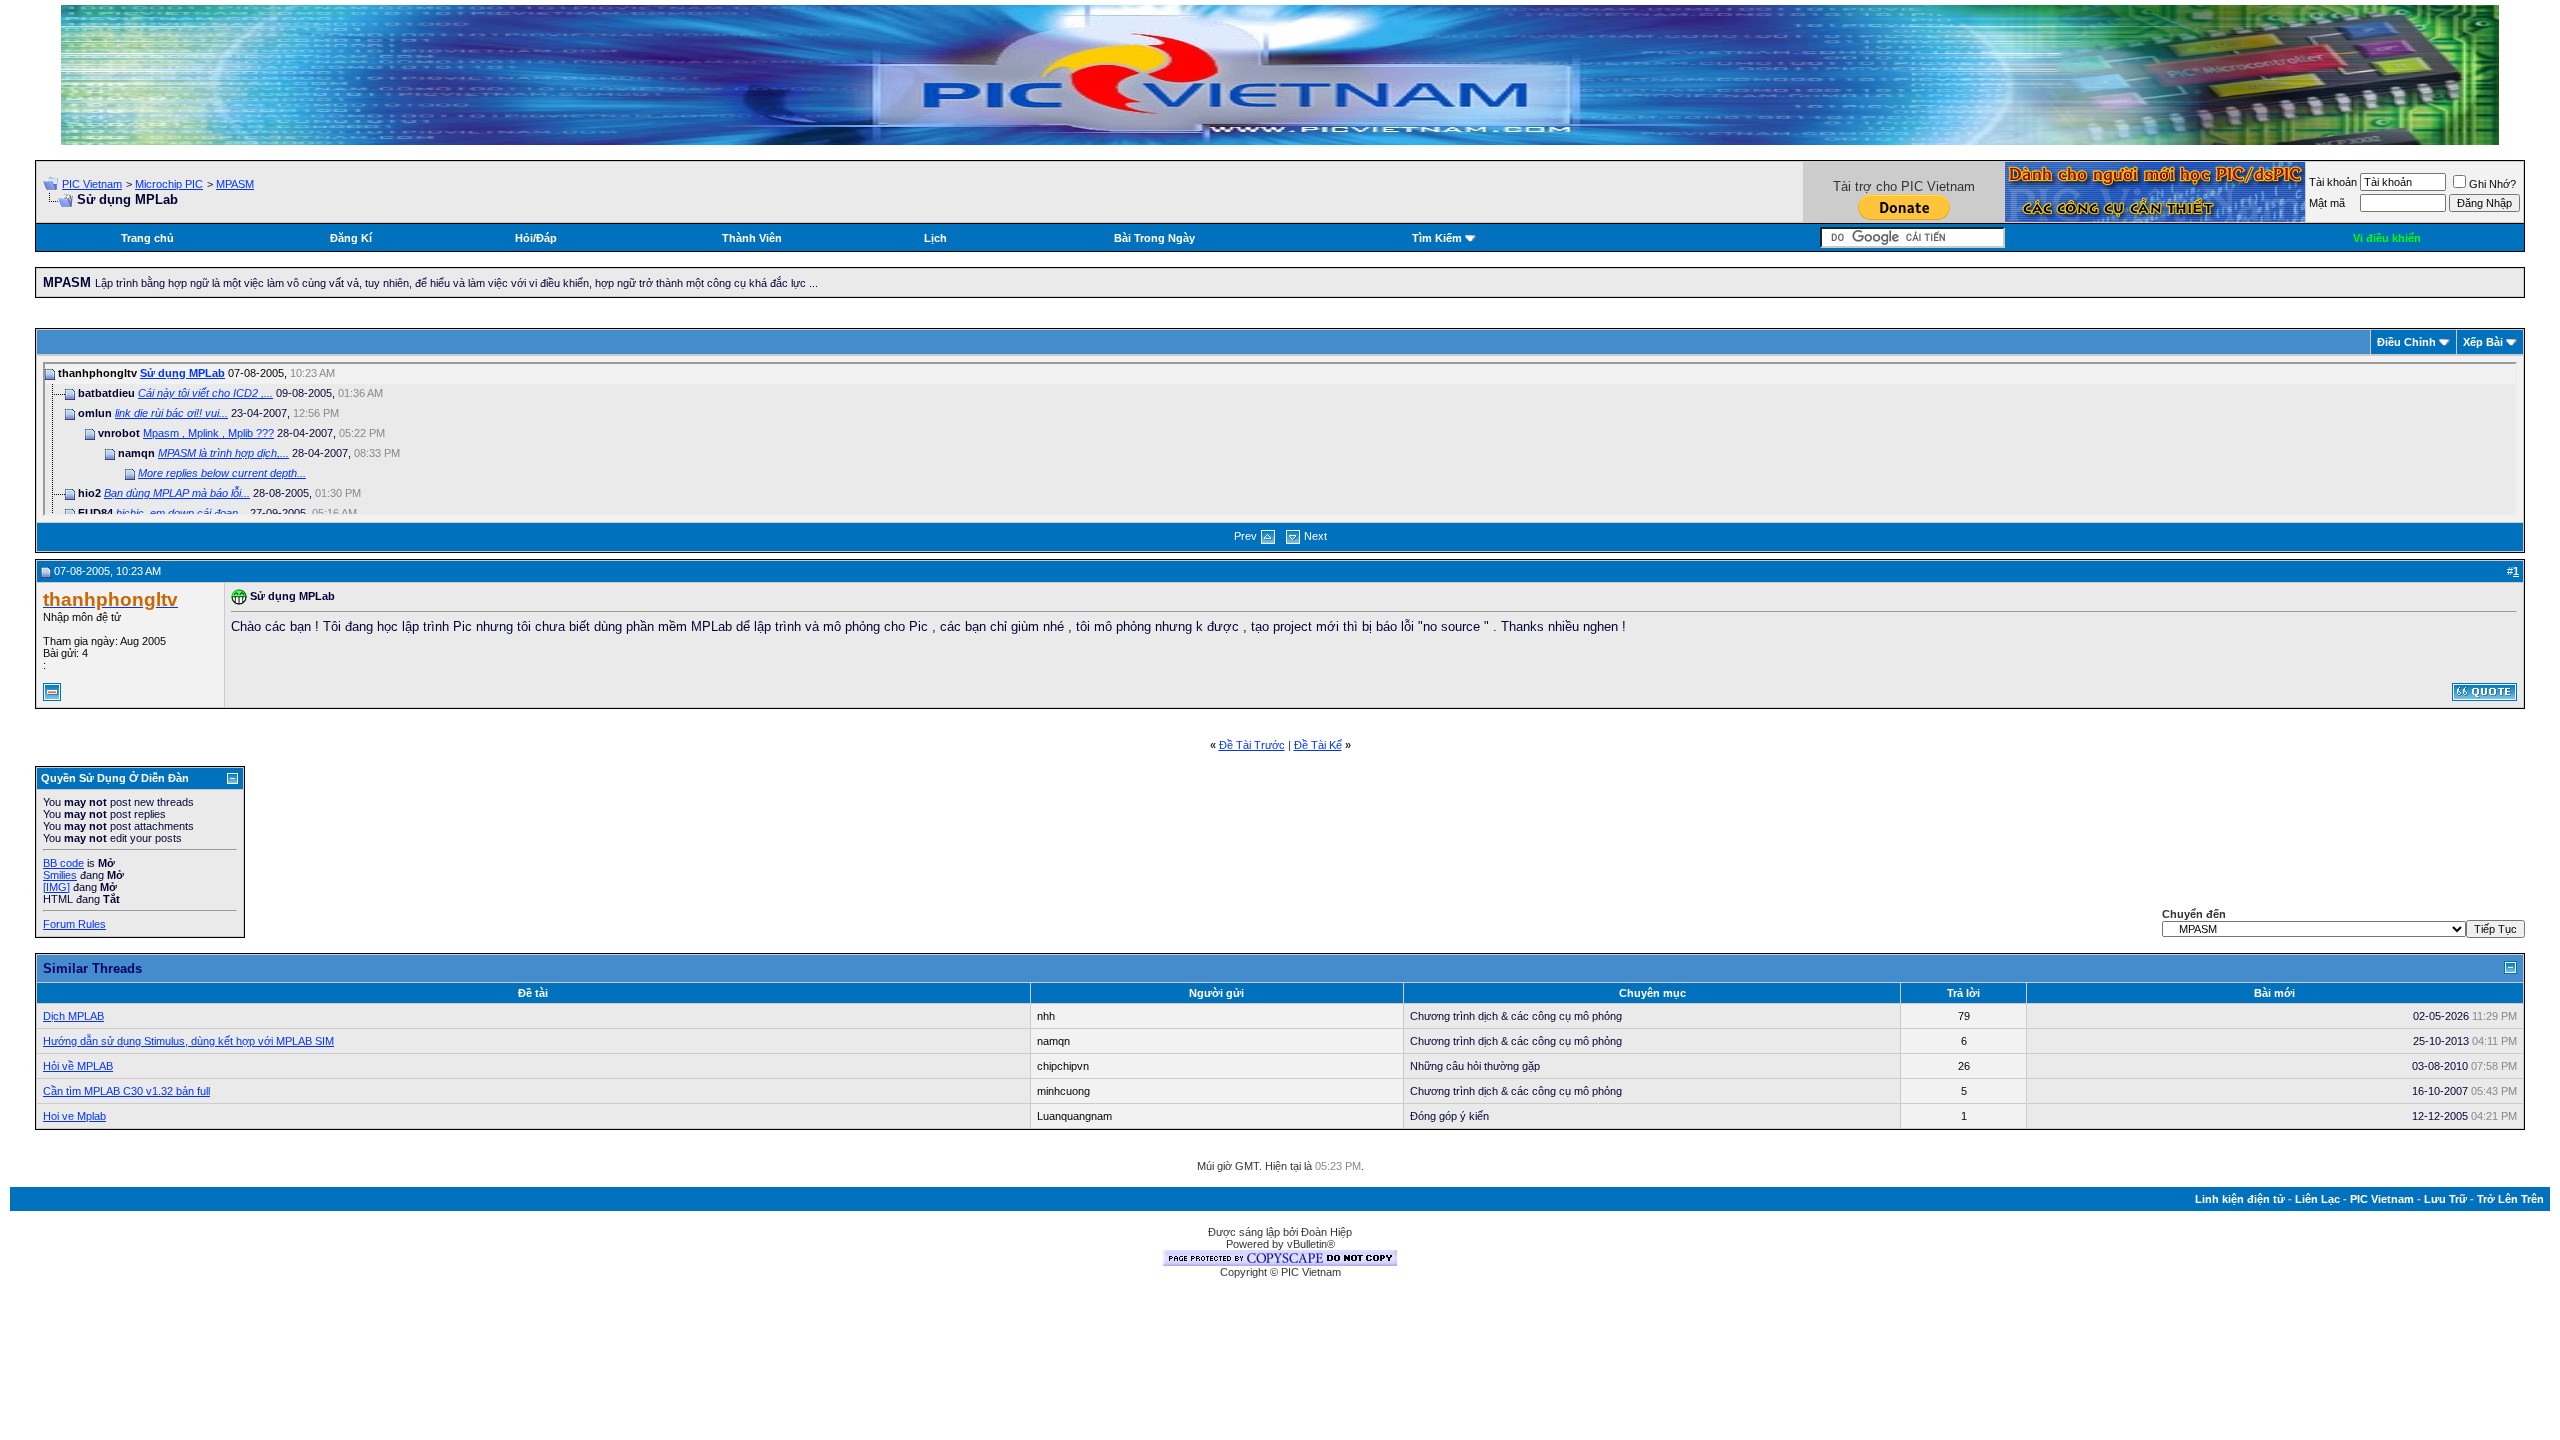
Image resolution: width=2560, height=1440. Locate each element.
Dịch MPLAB (73, 1016)
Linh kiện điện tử (2240, 1199)
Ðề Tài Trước (1252, 745)
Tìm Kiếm (1437, 238)
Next (1315, 536)
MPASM (235, 184)
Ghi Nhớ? (2492, 184)
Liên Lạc (2317, 1199)
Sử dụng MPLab (182, 373)
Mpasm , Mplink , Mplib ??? (208, 433)
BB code (63, 863)
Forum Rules (74, 924)
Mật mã (2327, 203)
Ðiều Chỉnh (2406, 342)
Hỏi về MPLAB (78, 1066)
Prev (1245, 536)
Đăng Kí (351, 238)
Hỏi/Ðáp (536, 238)
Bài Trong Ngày (1154, 238)
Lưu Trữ (2445, 1199)
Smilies (60, 875)
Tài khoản (2333, 182)
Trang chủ (147, 238)
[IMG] (56, 887)
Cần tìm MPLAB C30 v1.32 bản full (126, 1091)
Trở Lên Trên (2510, 1199)
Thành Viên (752, 238)
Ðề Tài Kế (1318, 745)
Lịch (935, 238)
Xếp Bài (2483, 342)
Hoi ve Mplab (74, 1116)
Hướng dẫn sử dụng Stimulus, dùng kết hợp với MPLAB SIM (188, 1041)
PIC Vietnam (92, 184)
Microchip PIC (169, 184)
